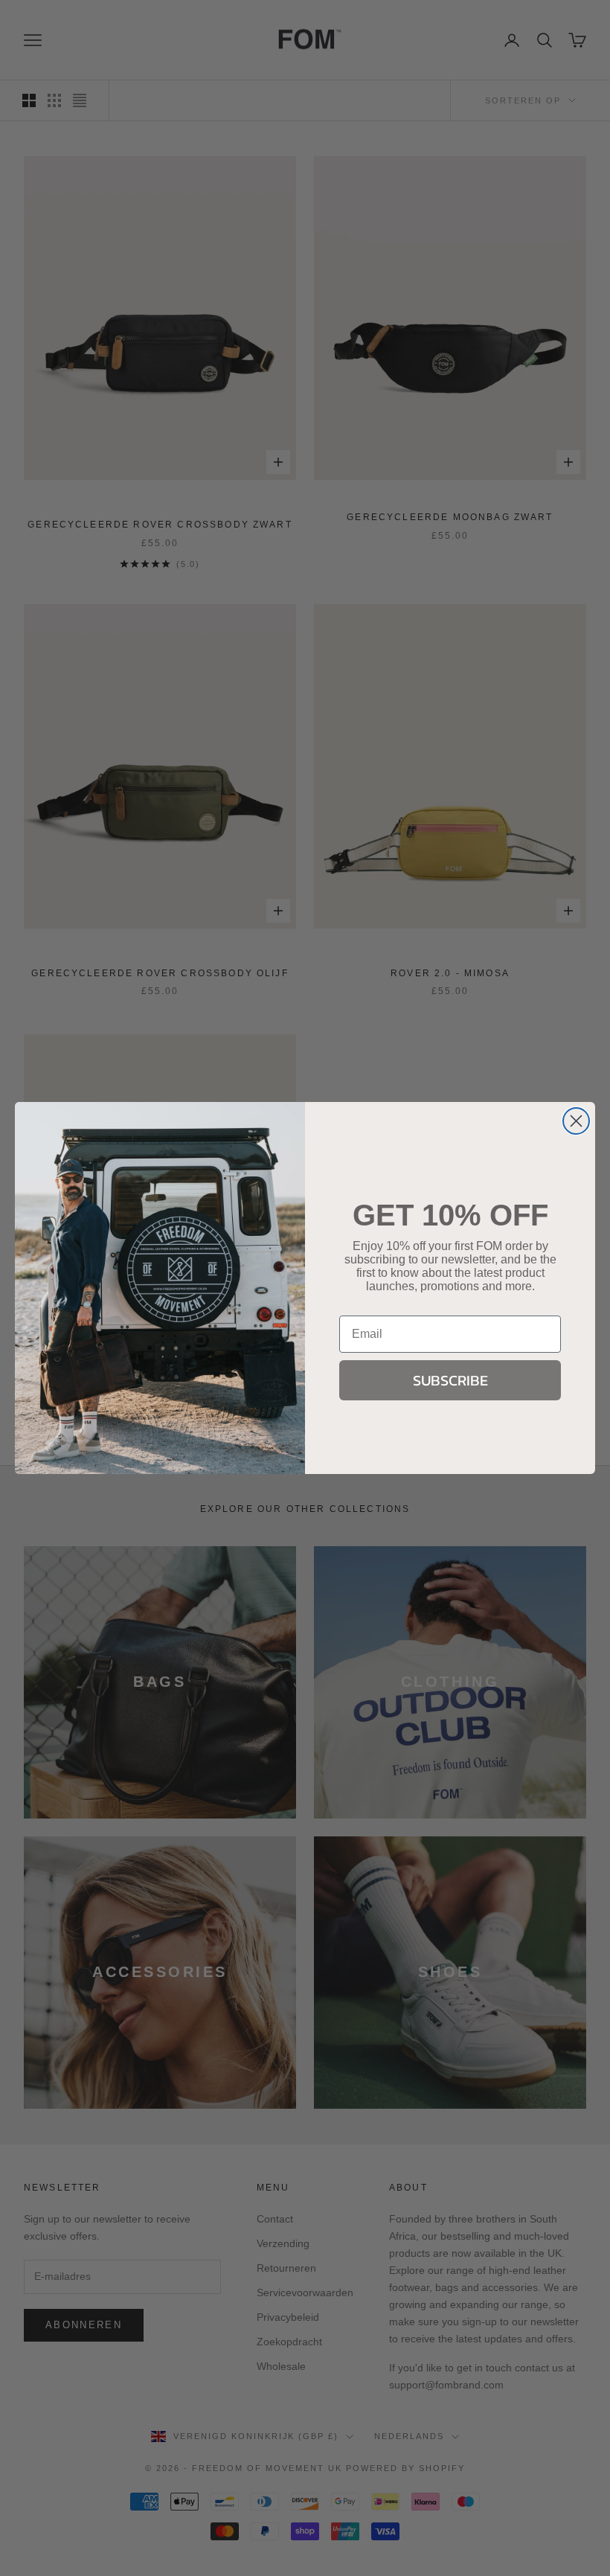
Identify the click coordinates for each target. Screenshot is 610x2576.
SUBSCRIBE (450, 1380)
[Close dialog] (576, 1121)
